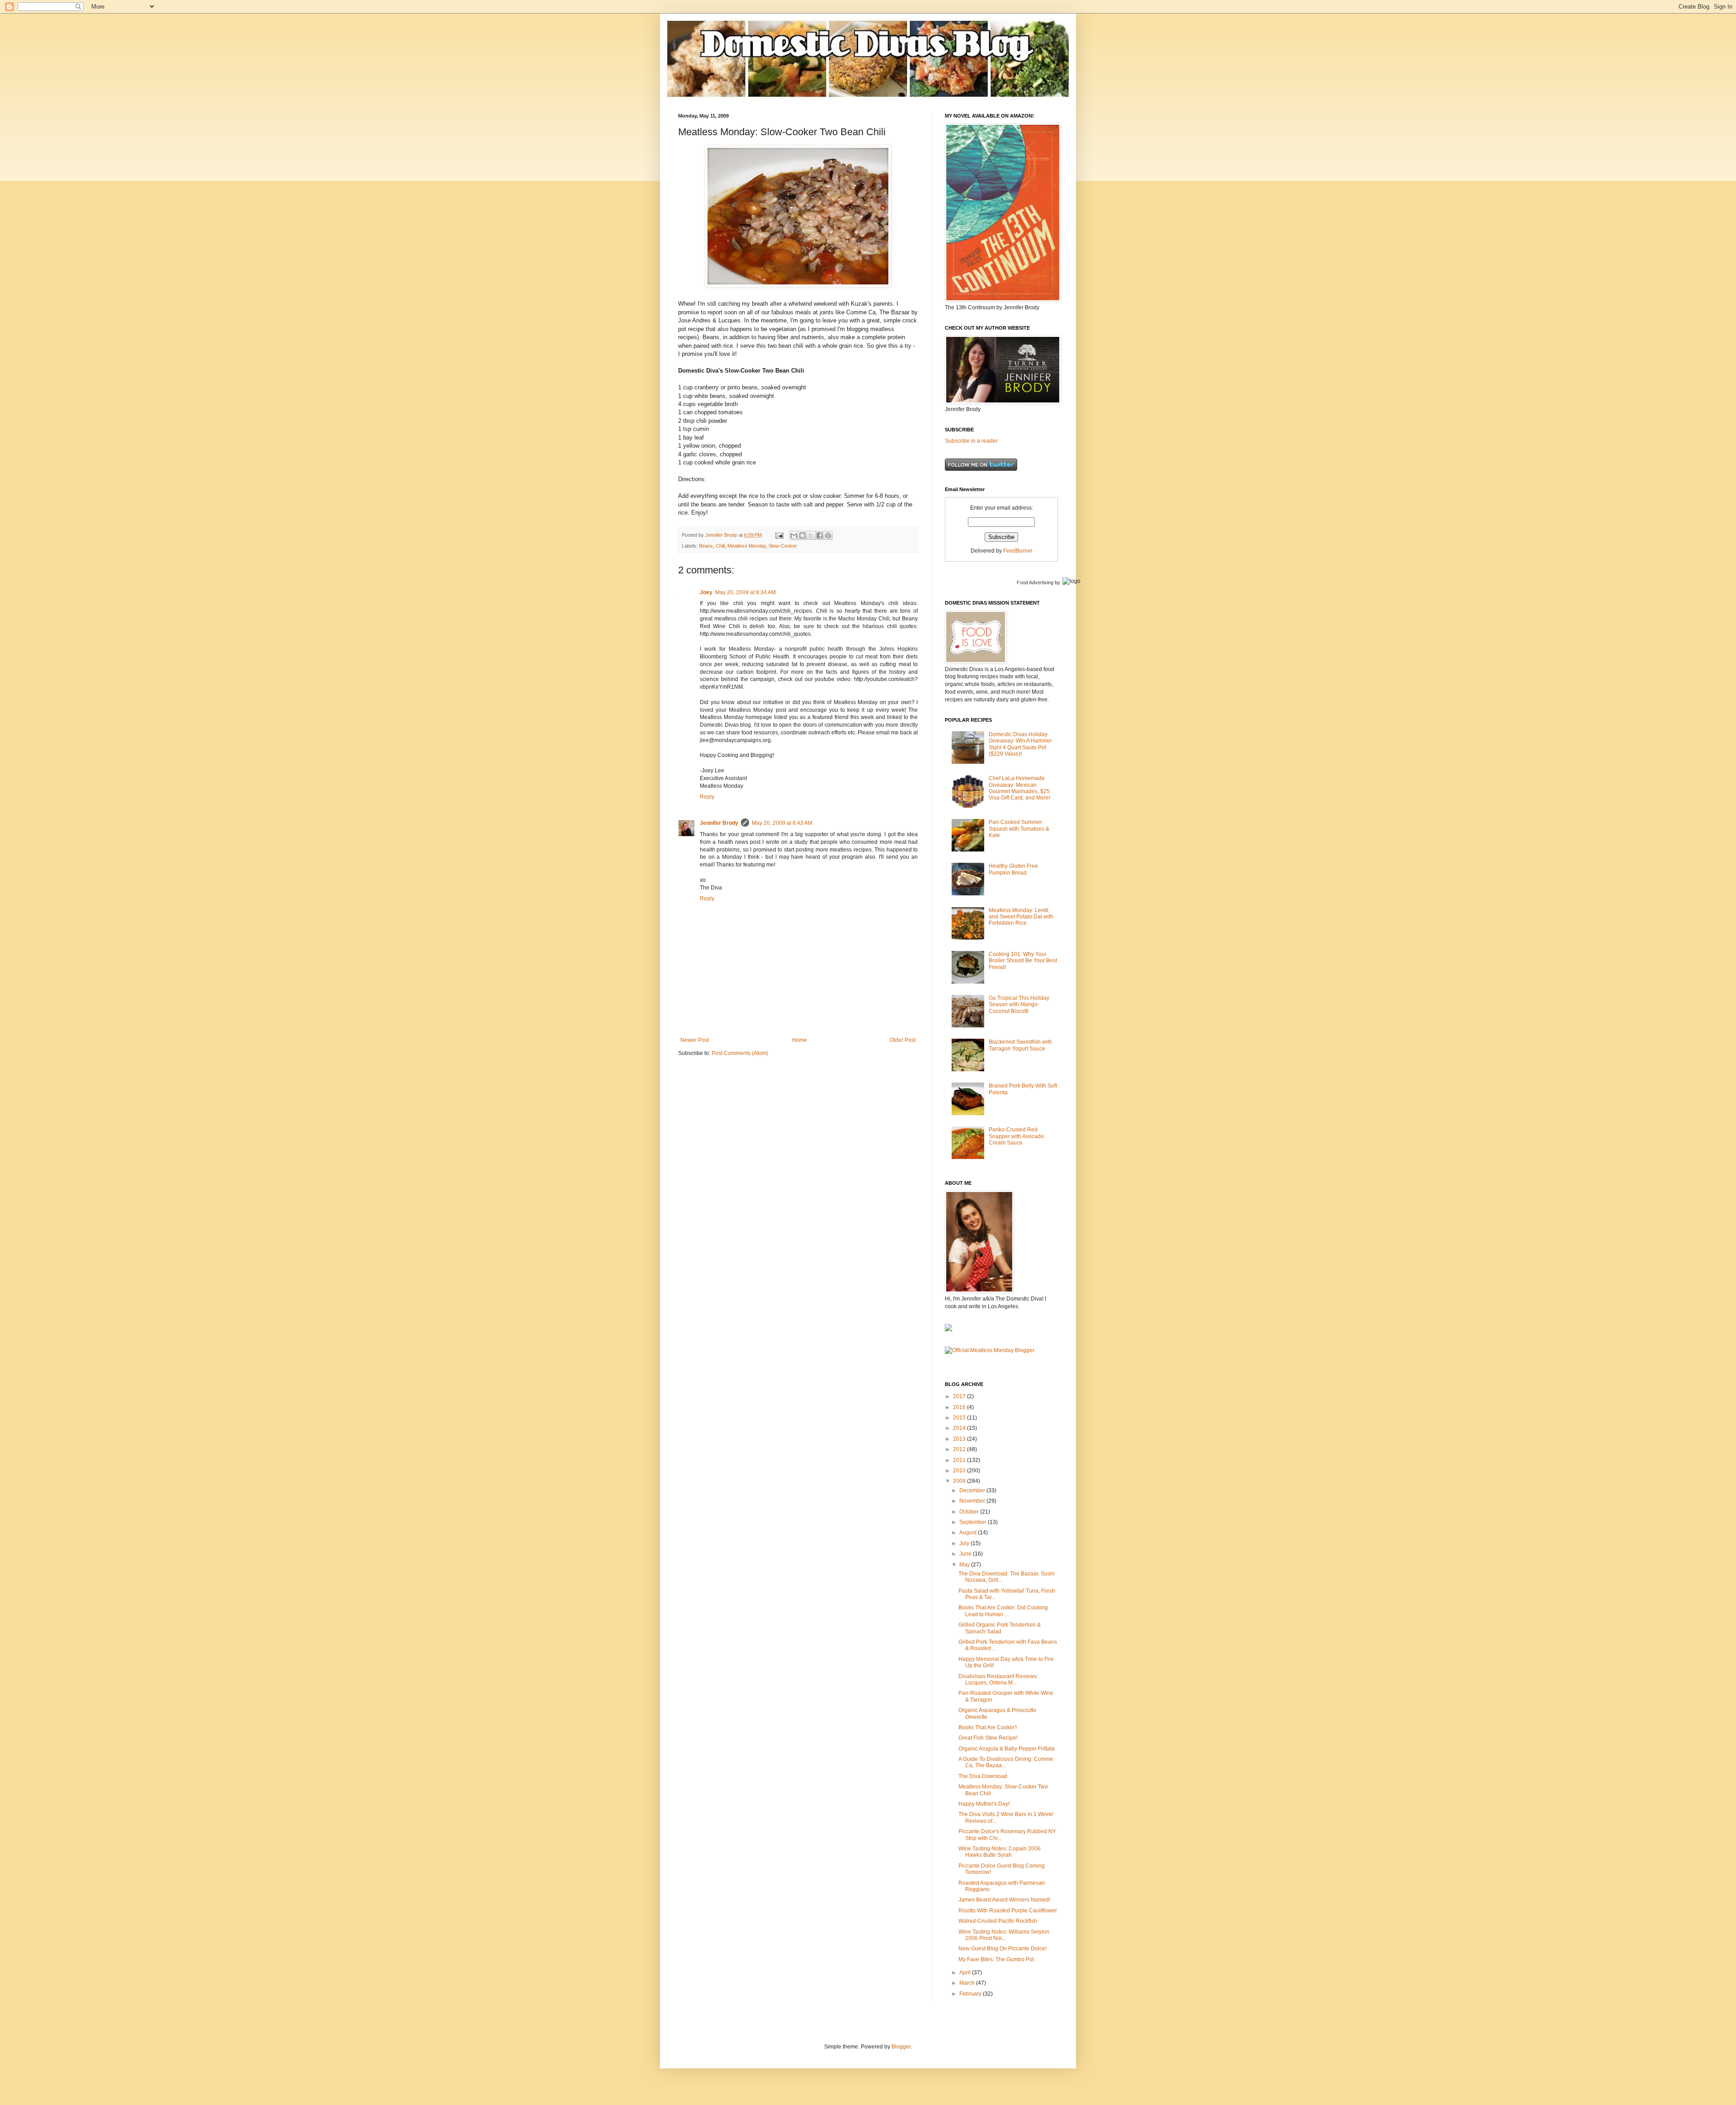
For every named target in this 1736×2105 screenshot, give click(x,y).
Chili (720, 546)
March (968, 1983)
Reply (707, 797)
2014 (960, 1428)
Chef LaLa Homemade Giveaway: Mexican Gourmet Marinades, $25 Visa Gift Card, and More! (1019, 788)
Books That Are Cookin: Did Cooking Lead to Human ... (1003, 1611)
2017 (960, 1396)
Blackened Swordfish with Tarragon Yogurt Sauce (1020, 1045)
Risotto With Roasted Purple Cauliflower (1008, 1911)
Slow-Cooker (783, 546)
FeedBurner (1018, 551)
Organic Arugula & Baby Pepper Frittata (1007, 1749)
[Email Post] (779, 535)
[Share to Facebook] (820, 535)
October (970, 1512)
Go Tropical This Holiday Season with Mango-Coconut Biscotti (1019, 1005)
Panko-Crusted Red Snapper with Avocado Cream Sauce (1016, 1136)
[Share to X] (811, 535)
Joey (706, 592)
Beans (706, 546)
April (966, 1973)
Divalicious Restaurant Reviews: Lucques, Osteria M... (998, 1679)
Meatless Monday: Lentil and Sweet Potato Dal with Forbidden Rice (1021, 917)
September (974, 1522)
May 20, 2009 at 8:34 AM (745, 592)
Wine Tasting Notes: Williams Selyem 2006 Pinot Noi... (1004, 1935)
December (973, 1490)
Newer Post (695, 1040)
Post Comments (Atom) (740, 1053)
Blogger (901, 2047)
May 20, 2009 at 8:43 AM (782, 823)
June (966, 1554)
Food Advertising (1035, 582)
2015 (960, 1418)
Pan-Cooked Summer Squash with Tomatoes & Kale (1019, 829)
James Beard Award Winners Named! (1004, 1900)
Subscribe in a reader (971, 441)
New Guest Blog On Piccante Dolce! (1002, 1949)
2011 (960, 1460)
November (973, 1501)
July (965, 1543)
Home (800, 1040)
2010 (960, 1471)
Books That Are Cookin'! (988, 1727)
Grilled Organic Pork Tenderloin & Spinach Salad (1000, 1628)
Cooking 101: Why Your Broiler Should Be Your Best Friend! (1023, 961)
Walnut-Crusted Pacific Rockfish (998, 1921)
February (971, 1994)
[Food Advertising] (948, 1329)
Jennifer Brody (719, 823)
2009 (960, 1481)
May (965, 1565)
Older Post (903, 1040)
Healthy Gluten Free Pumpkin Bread (1013, 869)
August (969, 1533)
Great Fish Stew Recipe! (988, 1738)
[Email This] (794, 535)
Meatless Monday (747, 546)
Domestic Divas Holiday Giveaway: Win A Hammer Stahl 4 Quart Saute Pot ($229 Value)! (1020, 744)
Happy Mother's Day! (984, 1804)
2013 (960, 1439)
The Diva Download (983, 1776)
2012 (960, 1449)
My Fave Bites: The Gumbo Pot (996, 1959)
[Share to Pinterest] (828, 535)
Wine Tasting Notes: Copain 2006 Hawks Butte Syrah (1000, 1852)
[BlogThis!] (802, 535)
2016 (960, 1407)
